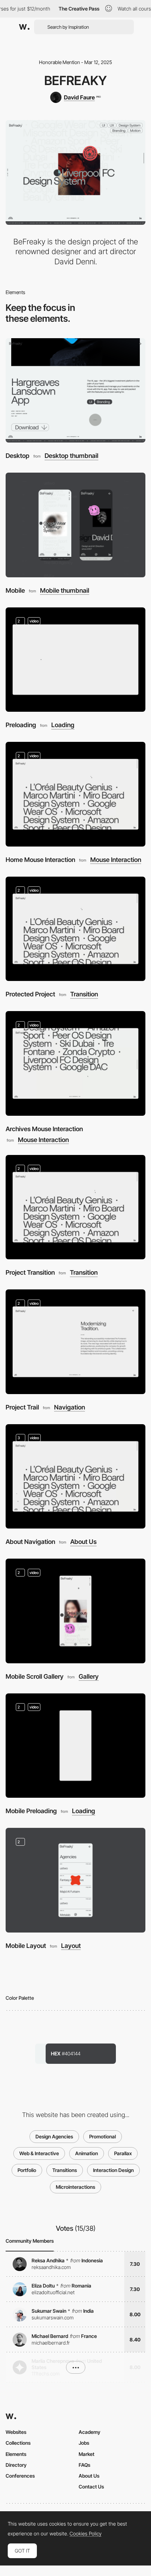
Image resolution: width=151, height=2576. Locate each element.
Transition (84, 994)
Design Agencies (54, 2136)
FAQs (84, 2465)
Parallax (123, 2153)
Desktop (18, 456)
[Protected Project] (75, 929)
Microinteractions (75, 2187)
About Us (83, 1542)
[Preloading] (75, 660)
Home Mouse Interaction (40, 860)
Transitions (65, 2170)
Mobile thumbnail (65, 591)
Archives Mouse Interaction (44, 1129)
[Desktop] (75, 391)
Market (87, 2454)
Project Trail (22, 1407)
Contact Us (91, 2487)
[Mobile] (75, 525)
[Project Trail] (75, 1342)
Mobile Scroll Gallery (35, 1676)
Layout (71, 1946)
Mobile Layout (26, 1946)
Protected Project (30, 994)
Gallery (89, 1677)
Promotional (103, 2136)
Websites (16, 2432)
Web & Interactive (39, 2153)
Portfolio (27, 2170)
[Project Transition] (75, 1207)
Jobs (84, 2443)
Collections (18, 2443)
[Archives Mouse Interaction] (75, 1063)
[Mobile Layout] (75, 1880)
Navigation (70, 1407)
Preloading (21, 725)
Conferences (20, 2476)
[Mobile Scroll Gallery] (75, 1611)
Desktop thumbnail (71, 456)
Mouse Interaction (116, 860)
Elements (16, 2454)
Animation (87, 2153)
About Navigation (30, 1542)
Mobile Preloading (31, 1811)
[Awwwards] (24, 27)
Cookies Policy (86, 2534)
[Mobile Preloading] (75, 1746)
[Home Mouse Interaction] (75, 794)
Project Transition (30, 1272)
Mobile (15, 590)
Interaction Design (113, 2170)
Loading (63, 725)
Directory (16, 2465)
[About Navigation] (75, 1477)
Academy (90, 2432)
